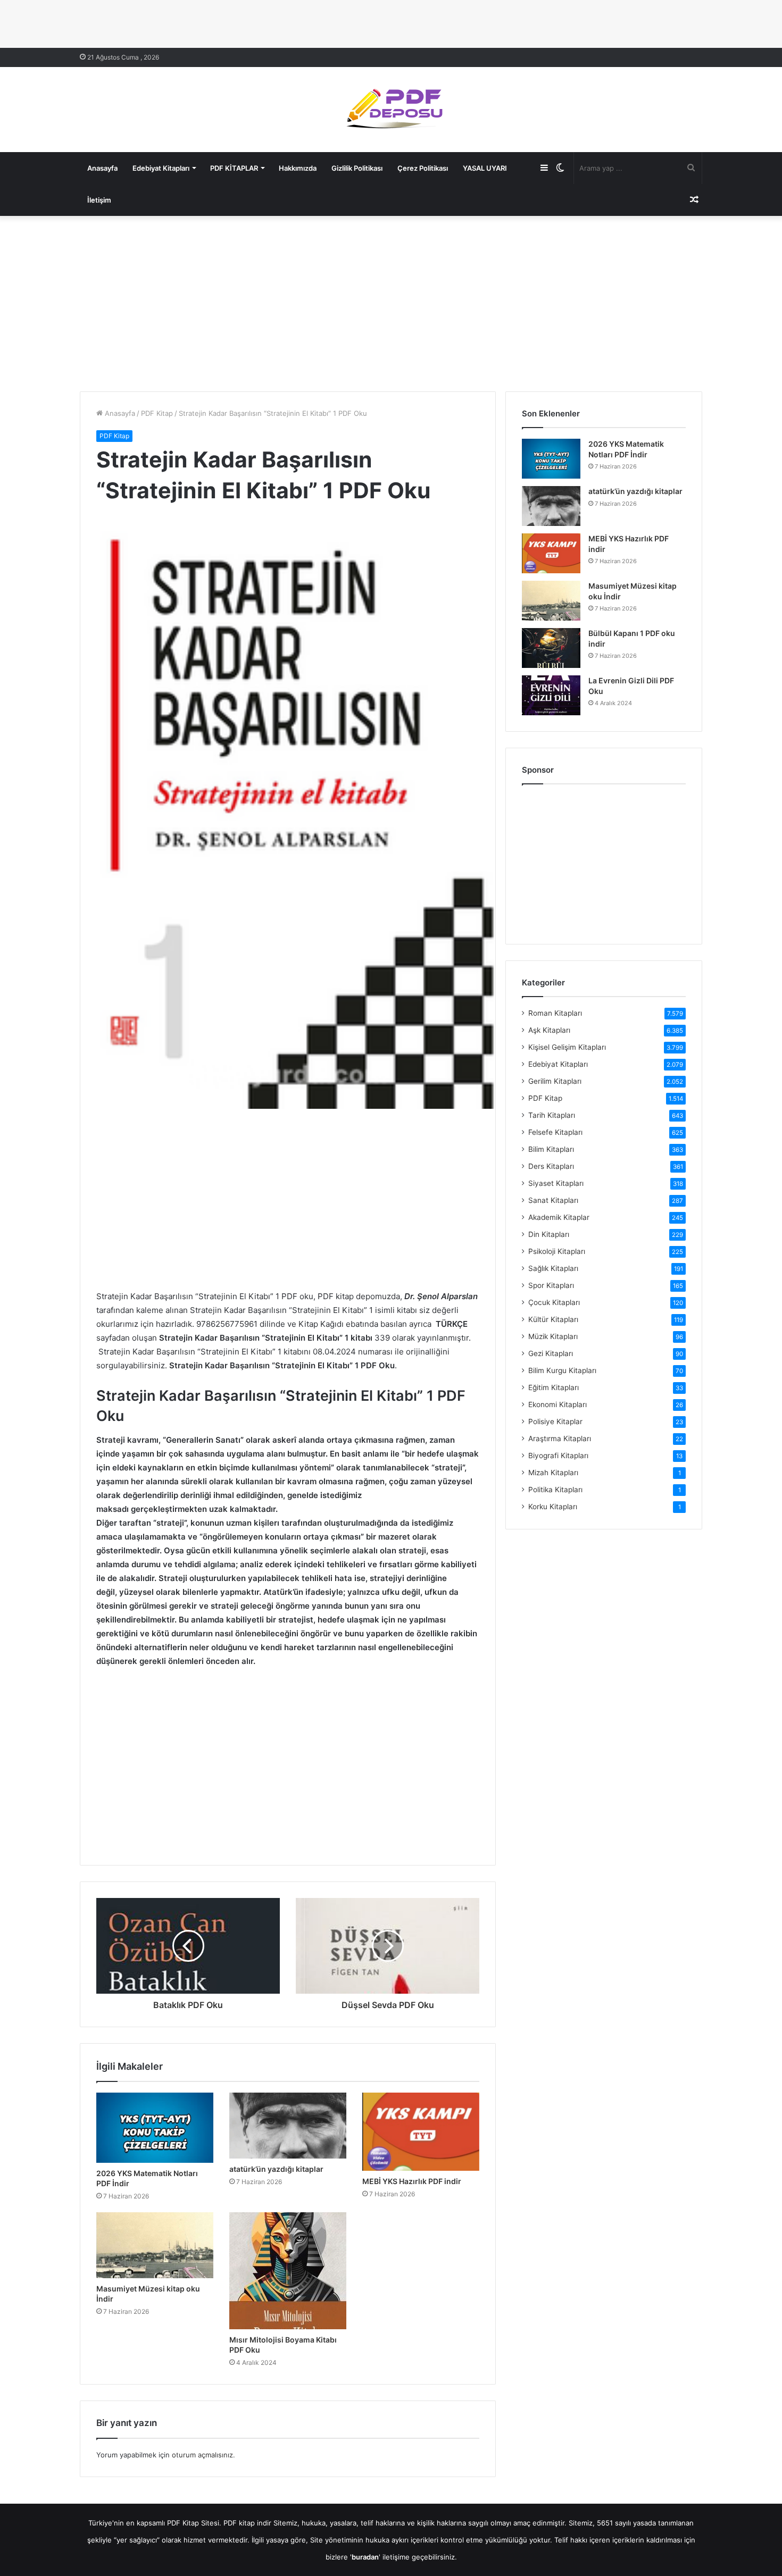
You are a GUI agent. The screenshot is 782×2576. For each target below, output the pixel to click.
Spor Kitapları (551, 1285)
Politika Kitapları (555, 1490)
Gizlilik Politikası (357, 168)
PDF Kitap (157, 413)
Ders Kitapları (551, 1166)
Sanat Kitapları (553, 1200)
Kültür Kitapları (553, 1319)
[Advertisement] (391, 301)
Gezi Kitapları (551, 1353)
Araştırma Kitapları (560, 1438)
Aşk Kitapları (549, 1030)
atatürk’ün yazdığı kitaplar (276, 2169)
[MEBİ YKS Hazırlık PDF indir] (421, 2131)
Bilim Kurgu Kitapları (562, 1370)
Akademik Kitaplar (559, 1217)
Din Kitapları (549, 1234)
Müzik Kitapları (553, 1336)
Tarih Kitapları (552, 1115)
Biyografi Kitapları (558, 1456)
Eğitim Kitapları (554, 1387)
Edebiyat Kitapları (161, 168)
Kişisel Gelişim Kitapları (567, 1047)
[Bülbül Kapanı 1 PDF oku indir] (551, 648)
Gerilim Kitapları (555, 1081)
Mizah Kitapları (553, 1473)
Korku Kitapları (553, 1507)
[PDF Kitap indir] (391, 110)
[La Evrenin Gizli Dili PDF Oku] (551, 695)
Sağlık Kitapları (553, 1268)
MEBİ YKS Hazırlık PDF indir (412, 2181)
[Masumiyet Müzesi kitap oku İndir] (155, 2245)
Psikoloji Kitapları (557, 1251)
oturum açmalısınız (202, 2455)
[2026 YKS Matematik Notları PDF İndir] (155, 2128)
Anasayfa (102, 168)
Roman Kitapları (555, 1013)
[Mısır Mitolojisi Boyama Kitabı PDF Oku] (288, 2271)
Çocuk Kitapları (554, 1302)
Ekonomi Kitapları (558, 1404)
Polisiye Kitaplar (555, 1421)
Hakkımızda (298, 168)
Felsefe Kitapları (555, 1132)
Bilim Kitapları (551, 1149)
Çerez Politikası (423, 168)
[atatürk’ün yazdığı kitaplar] (288, 2126)
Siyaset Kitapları (556, 1183)
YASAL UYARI (485, 168)
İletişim (99, 200)
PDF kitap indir (247, 2523)
